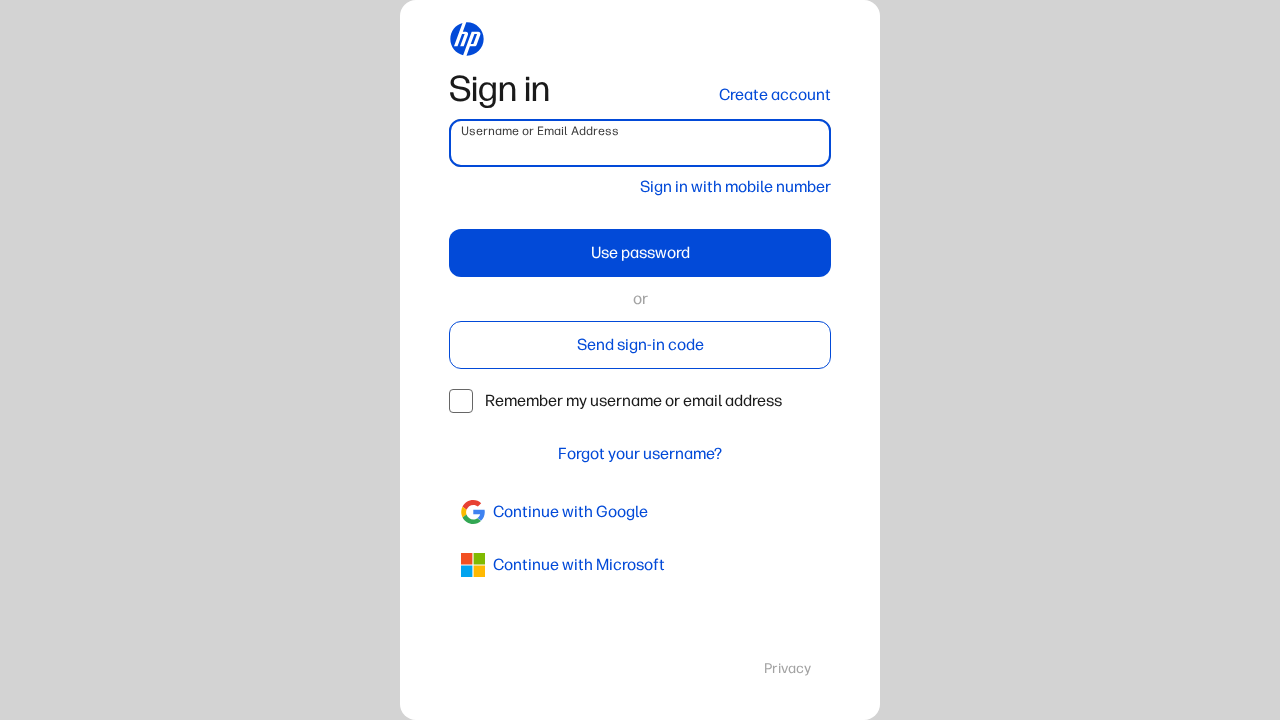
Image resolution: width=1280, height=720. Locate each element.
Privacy (787, 668)
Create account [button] (775, 94)
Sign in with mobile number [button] (735, 186)
